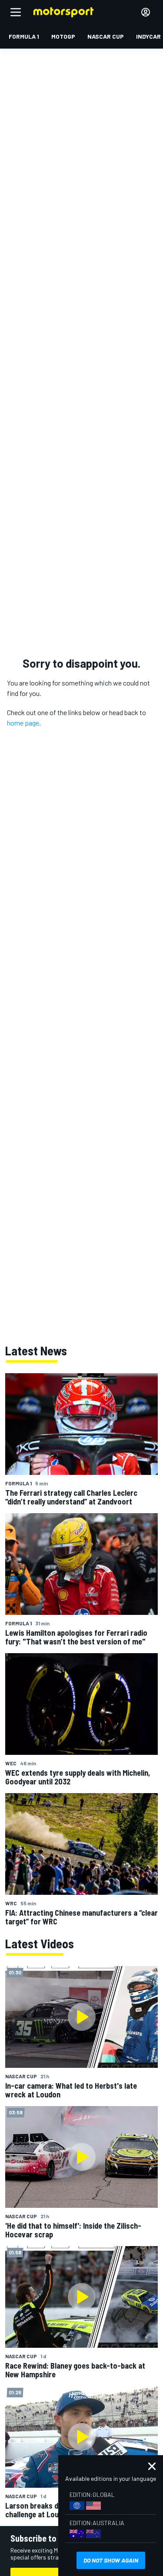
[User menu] (146, 12)
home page (23, 723)
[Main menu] (16, 12)
